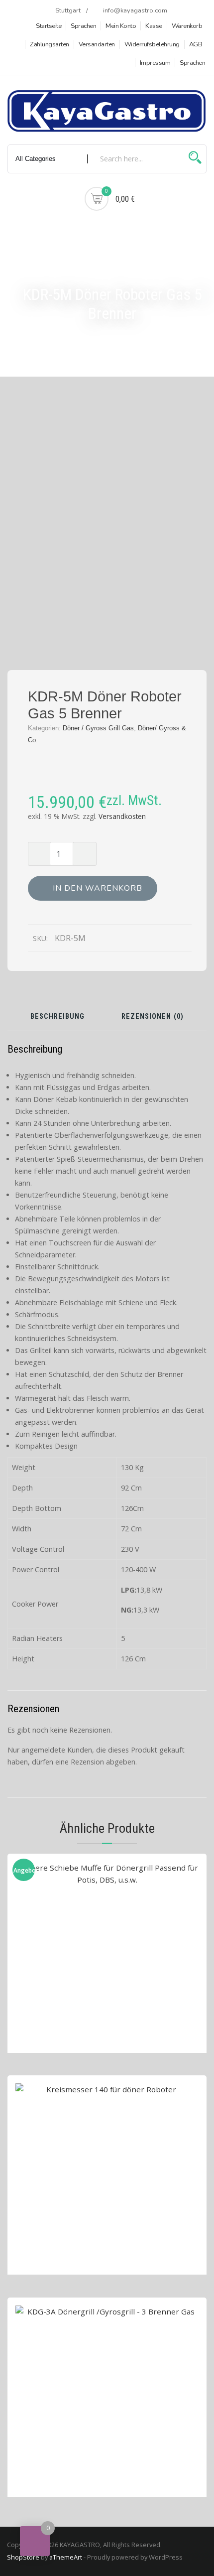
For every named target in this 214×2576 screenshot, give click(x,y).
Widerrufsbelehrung (152, 44)
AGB (196, 44)
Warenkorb (187, 26)
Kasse (154, 26)
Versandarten (97, 44)
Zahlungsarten (50, 44)
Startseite (49, 26)
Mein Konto (121, 26)
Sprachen (83, 26)
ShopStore (23, 2557)
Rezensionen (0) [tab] (153, 1017)
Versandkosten (122, 816)
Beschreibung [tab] (57, 1017)
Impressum (155, 63)
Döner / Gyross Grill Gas (98, 728)
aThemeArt (66, 2557)
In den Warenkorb (98, 888)
